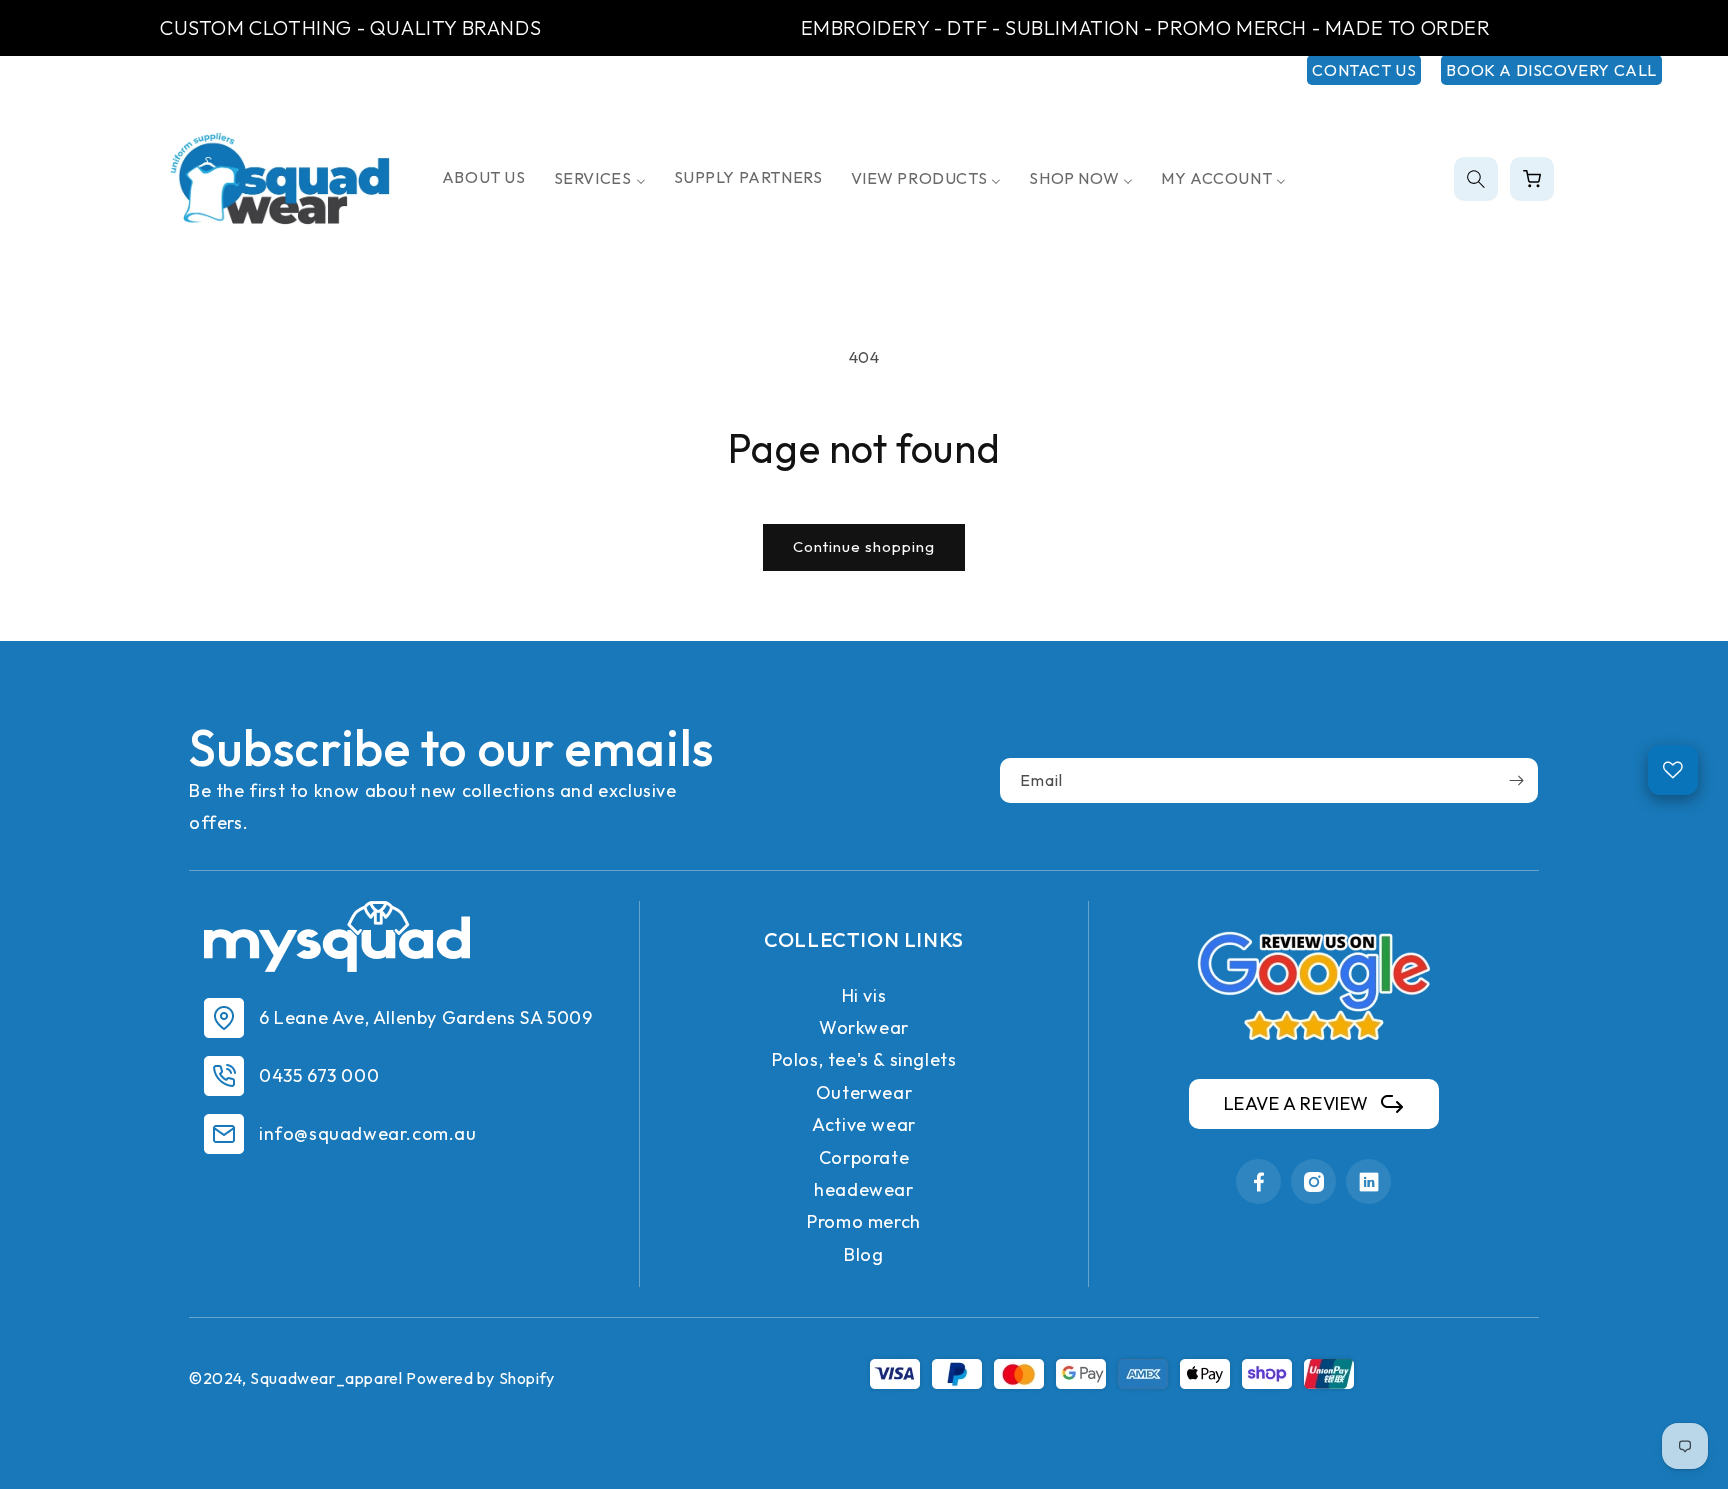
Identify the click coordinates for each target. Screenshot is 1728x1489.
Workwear (864, 1027)
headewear (863, 1189)
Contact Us (1364, 70)
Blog (863, 1254)
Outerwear (864, 1092)
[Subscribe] (1516, 780)
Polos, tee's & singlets (864, 1059)
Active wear (864, 1124)
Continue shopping (864, 546)
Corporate (864, 1157)
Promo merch (864, 1221)
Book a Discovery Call (1551, 70)
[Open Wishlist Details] (1673, 770)
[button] (1476, 179)
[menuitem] (484, 177)
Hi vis (864, 995)
